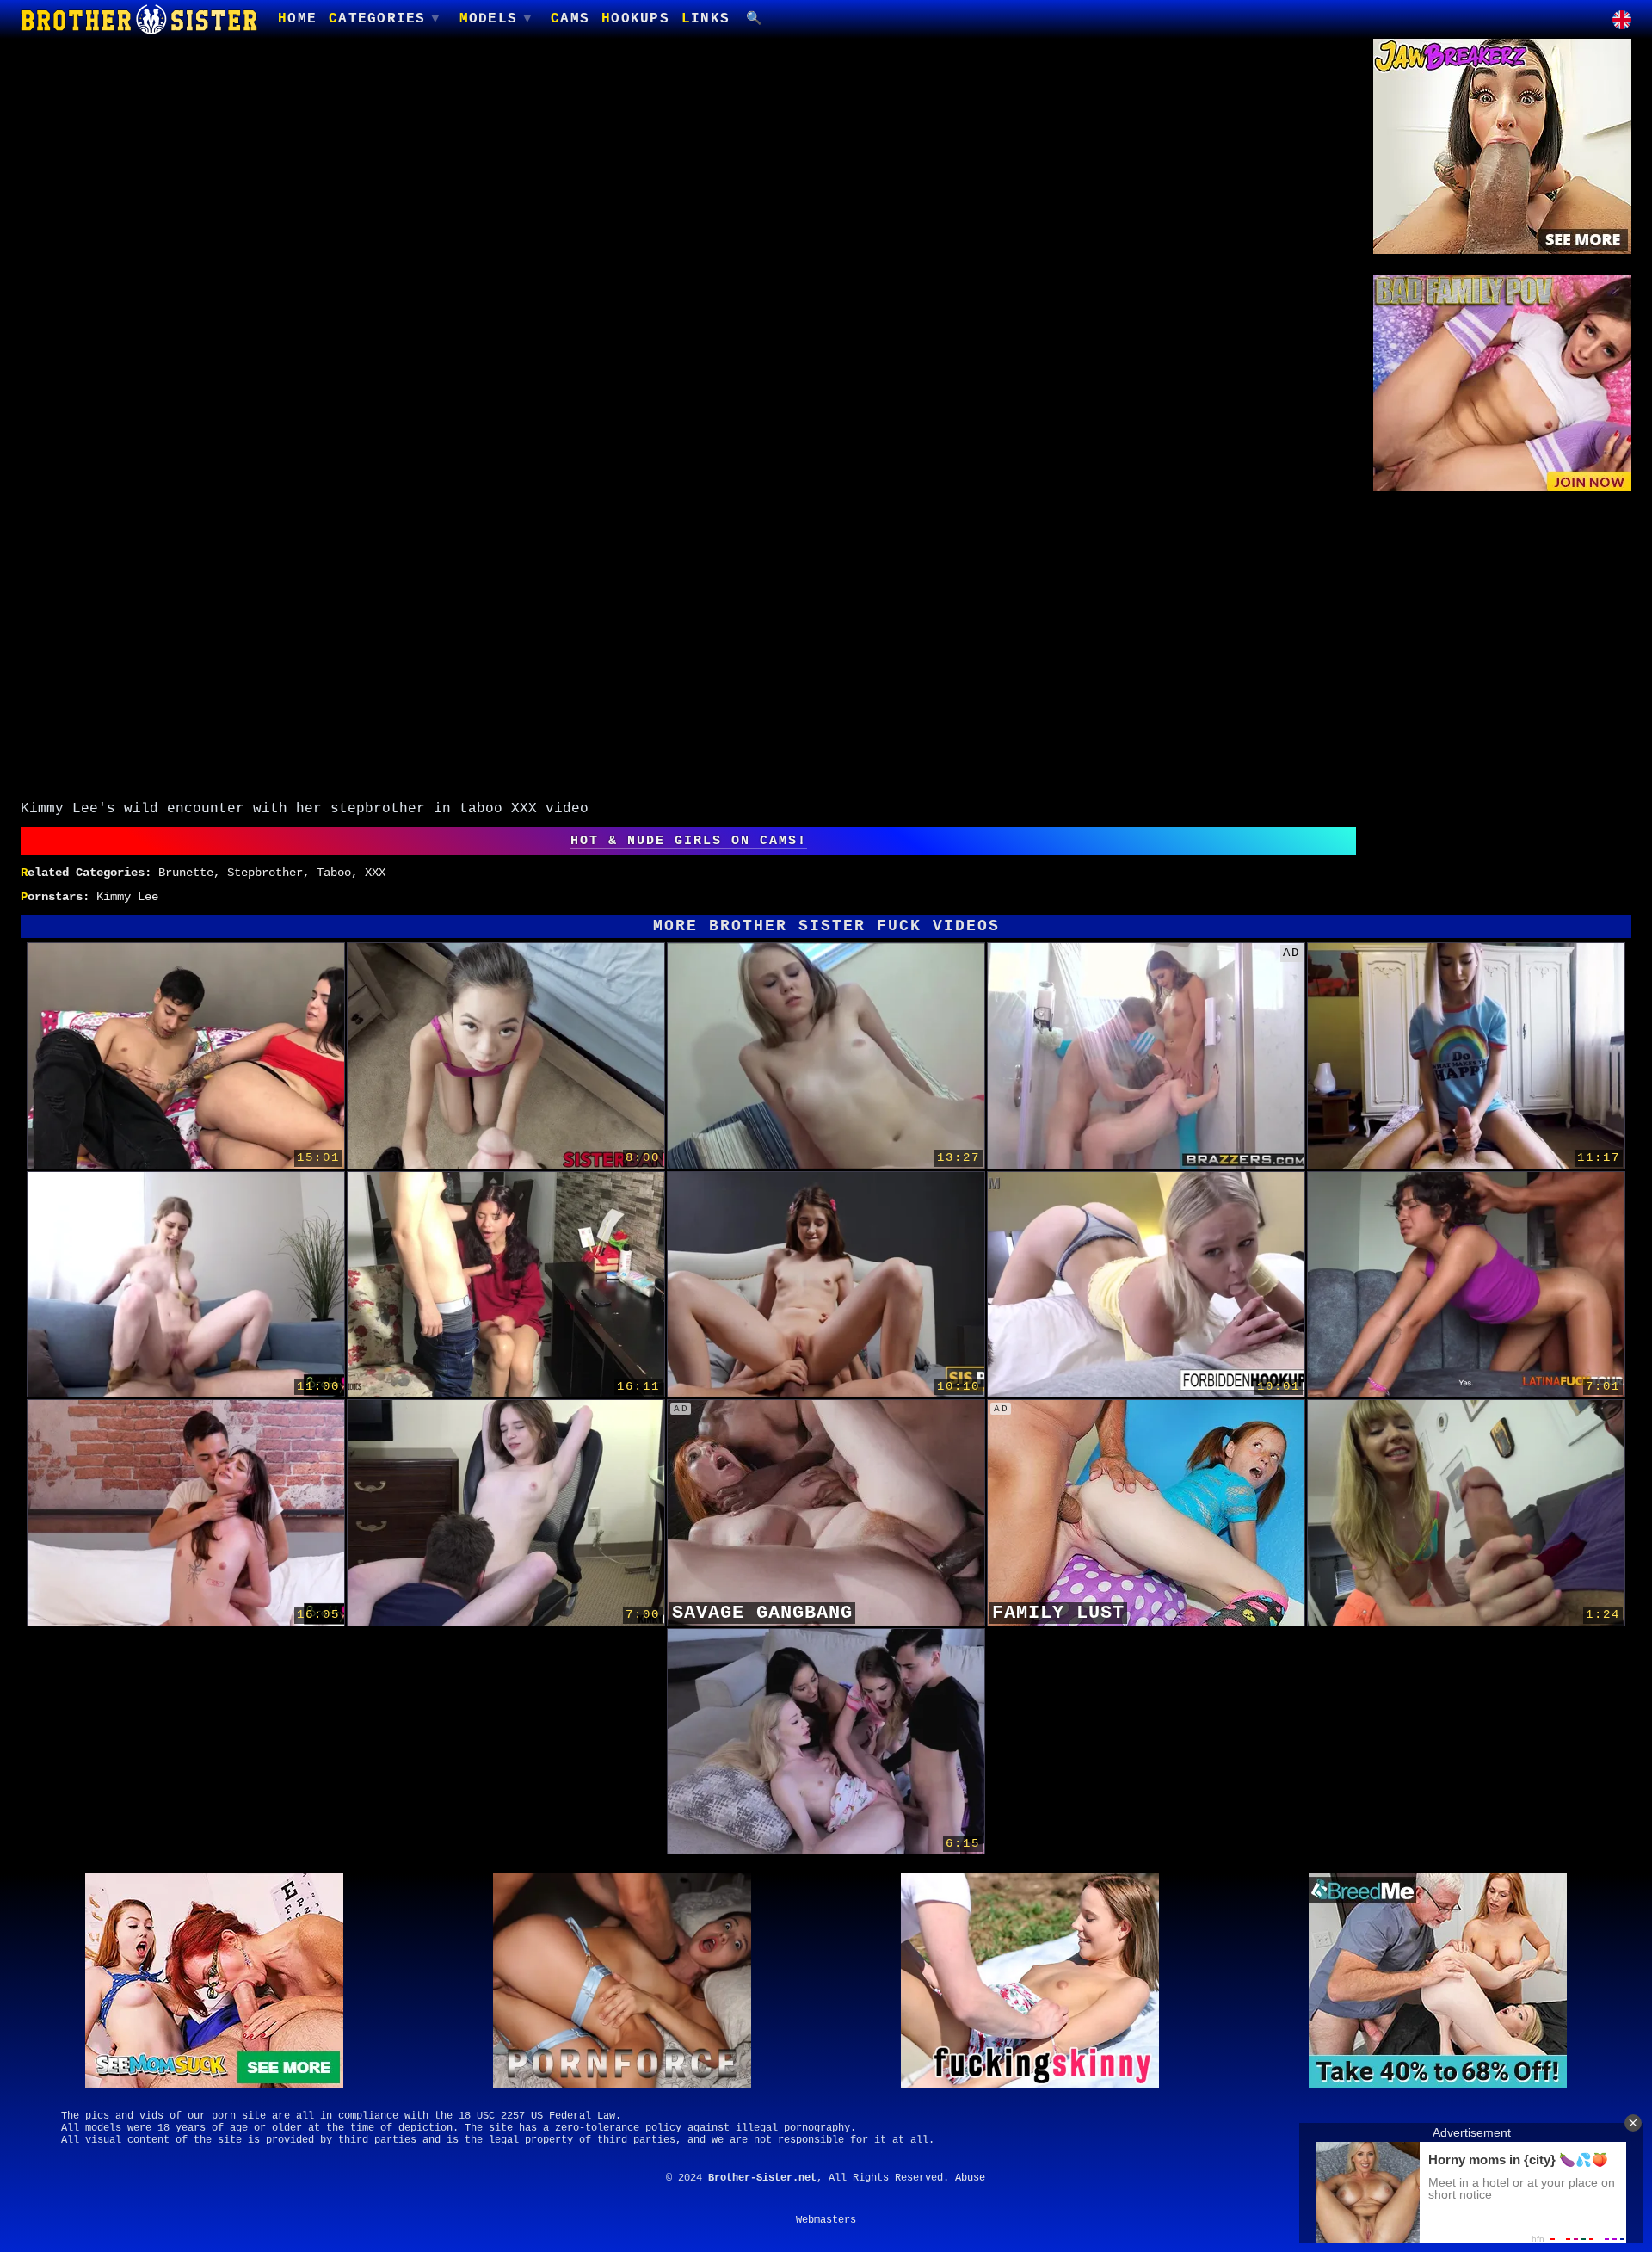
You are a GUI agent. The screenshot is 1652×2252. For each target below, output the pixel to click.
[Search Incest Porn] (755, 19)
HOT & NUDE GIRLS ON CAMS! (689, 841)
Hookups (635, 19)
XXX (375, 873)
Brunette (186, 873)
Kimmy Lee (127, 897)
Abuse (970, 2178)
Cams (570, 19)
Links (706, 19)
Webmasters (826, 2220)
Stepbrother (265, 873)
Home (297, 19)
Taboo (334, 873)
